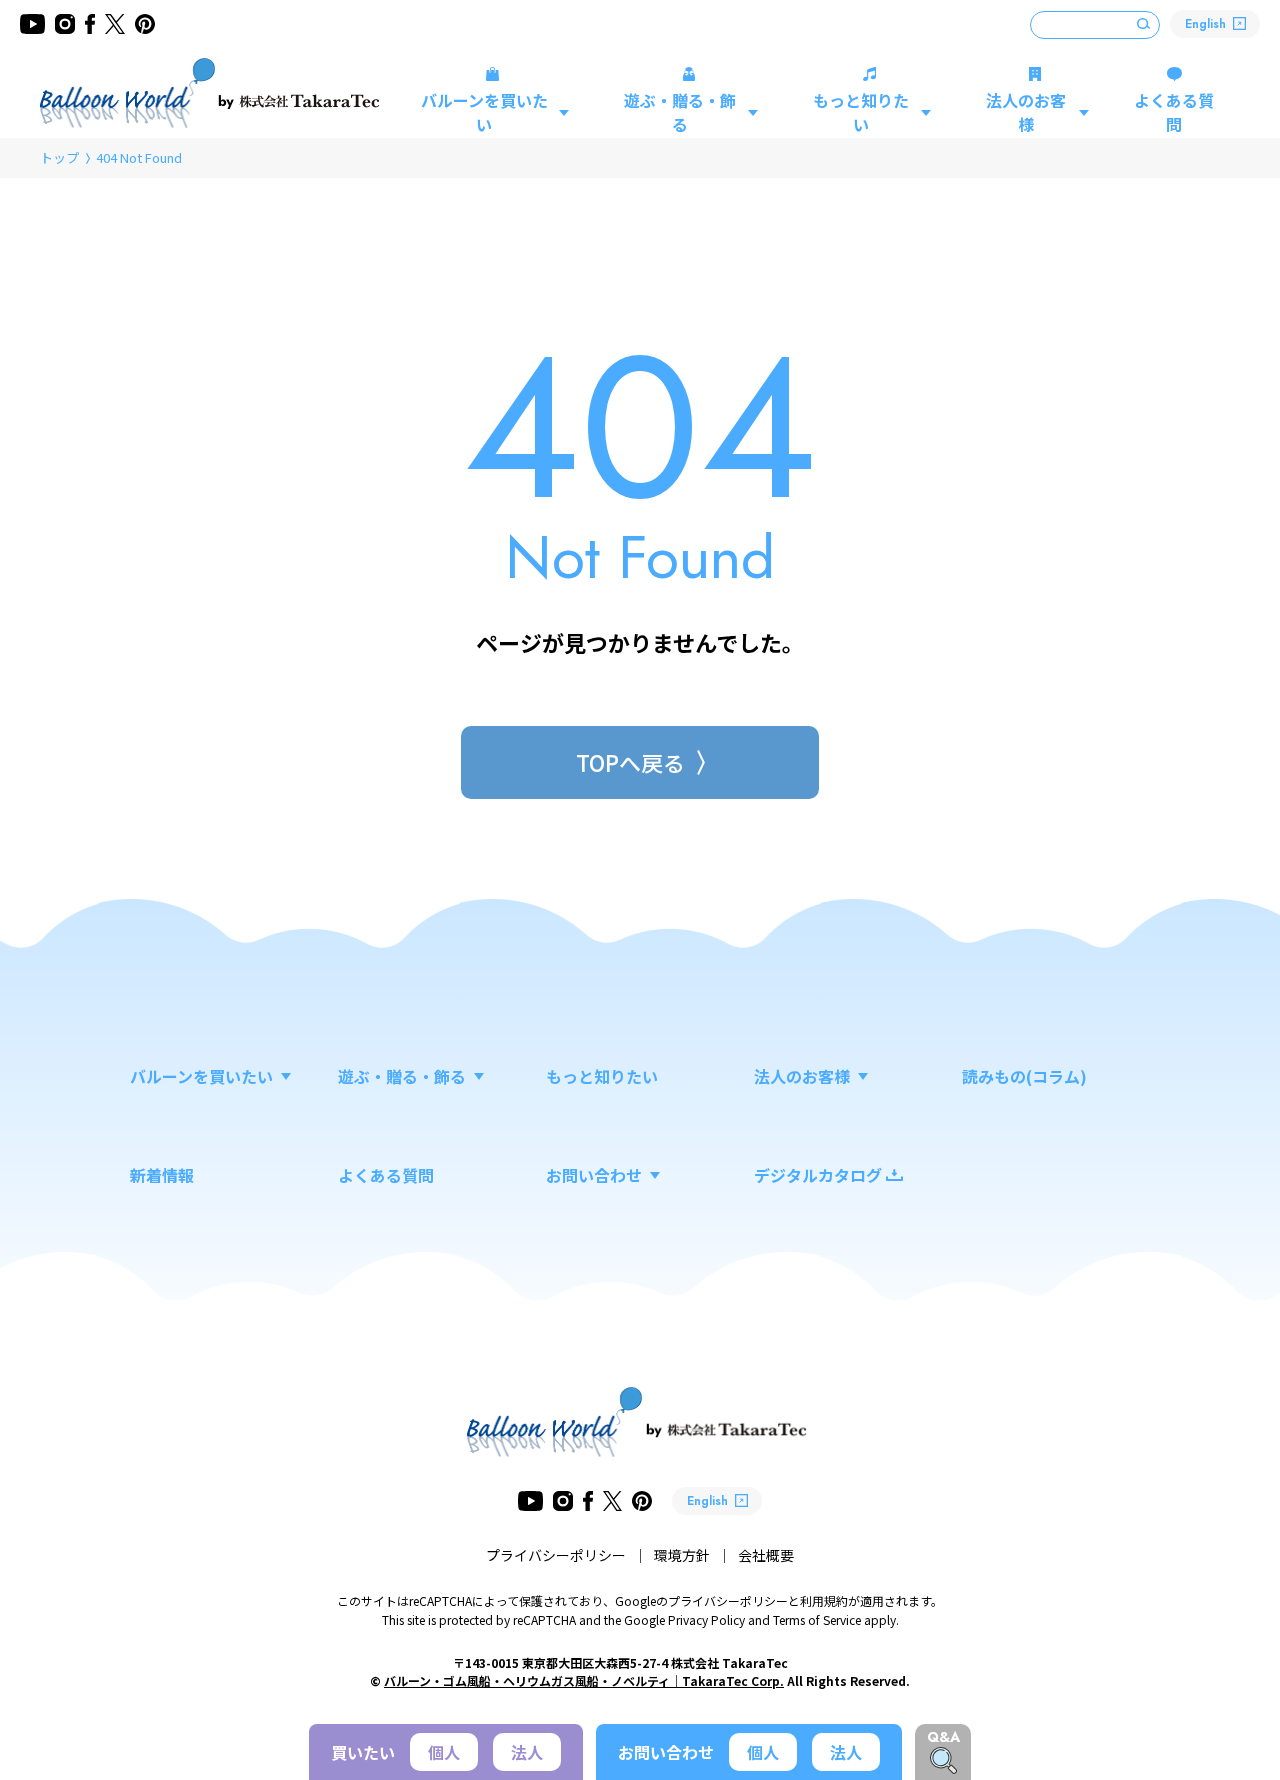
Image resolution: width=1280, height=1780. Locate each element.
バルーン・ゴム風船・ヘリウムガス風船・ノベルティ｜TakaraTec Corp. (584, 1680)
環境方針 (682, 1555)
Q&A (943, 1737)
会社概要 (766, 1555)
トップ (59, 157)
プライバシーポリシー (556, 1555)
